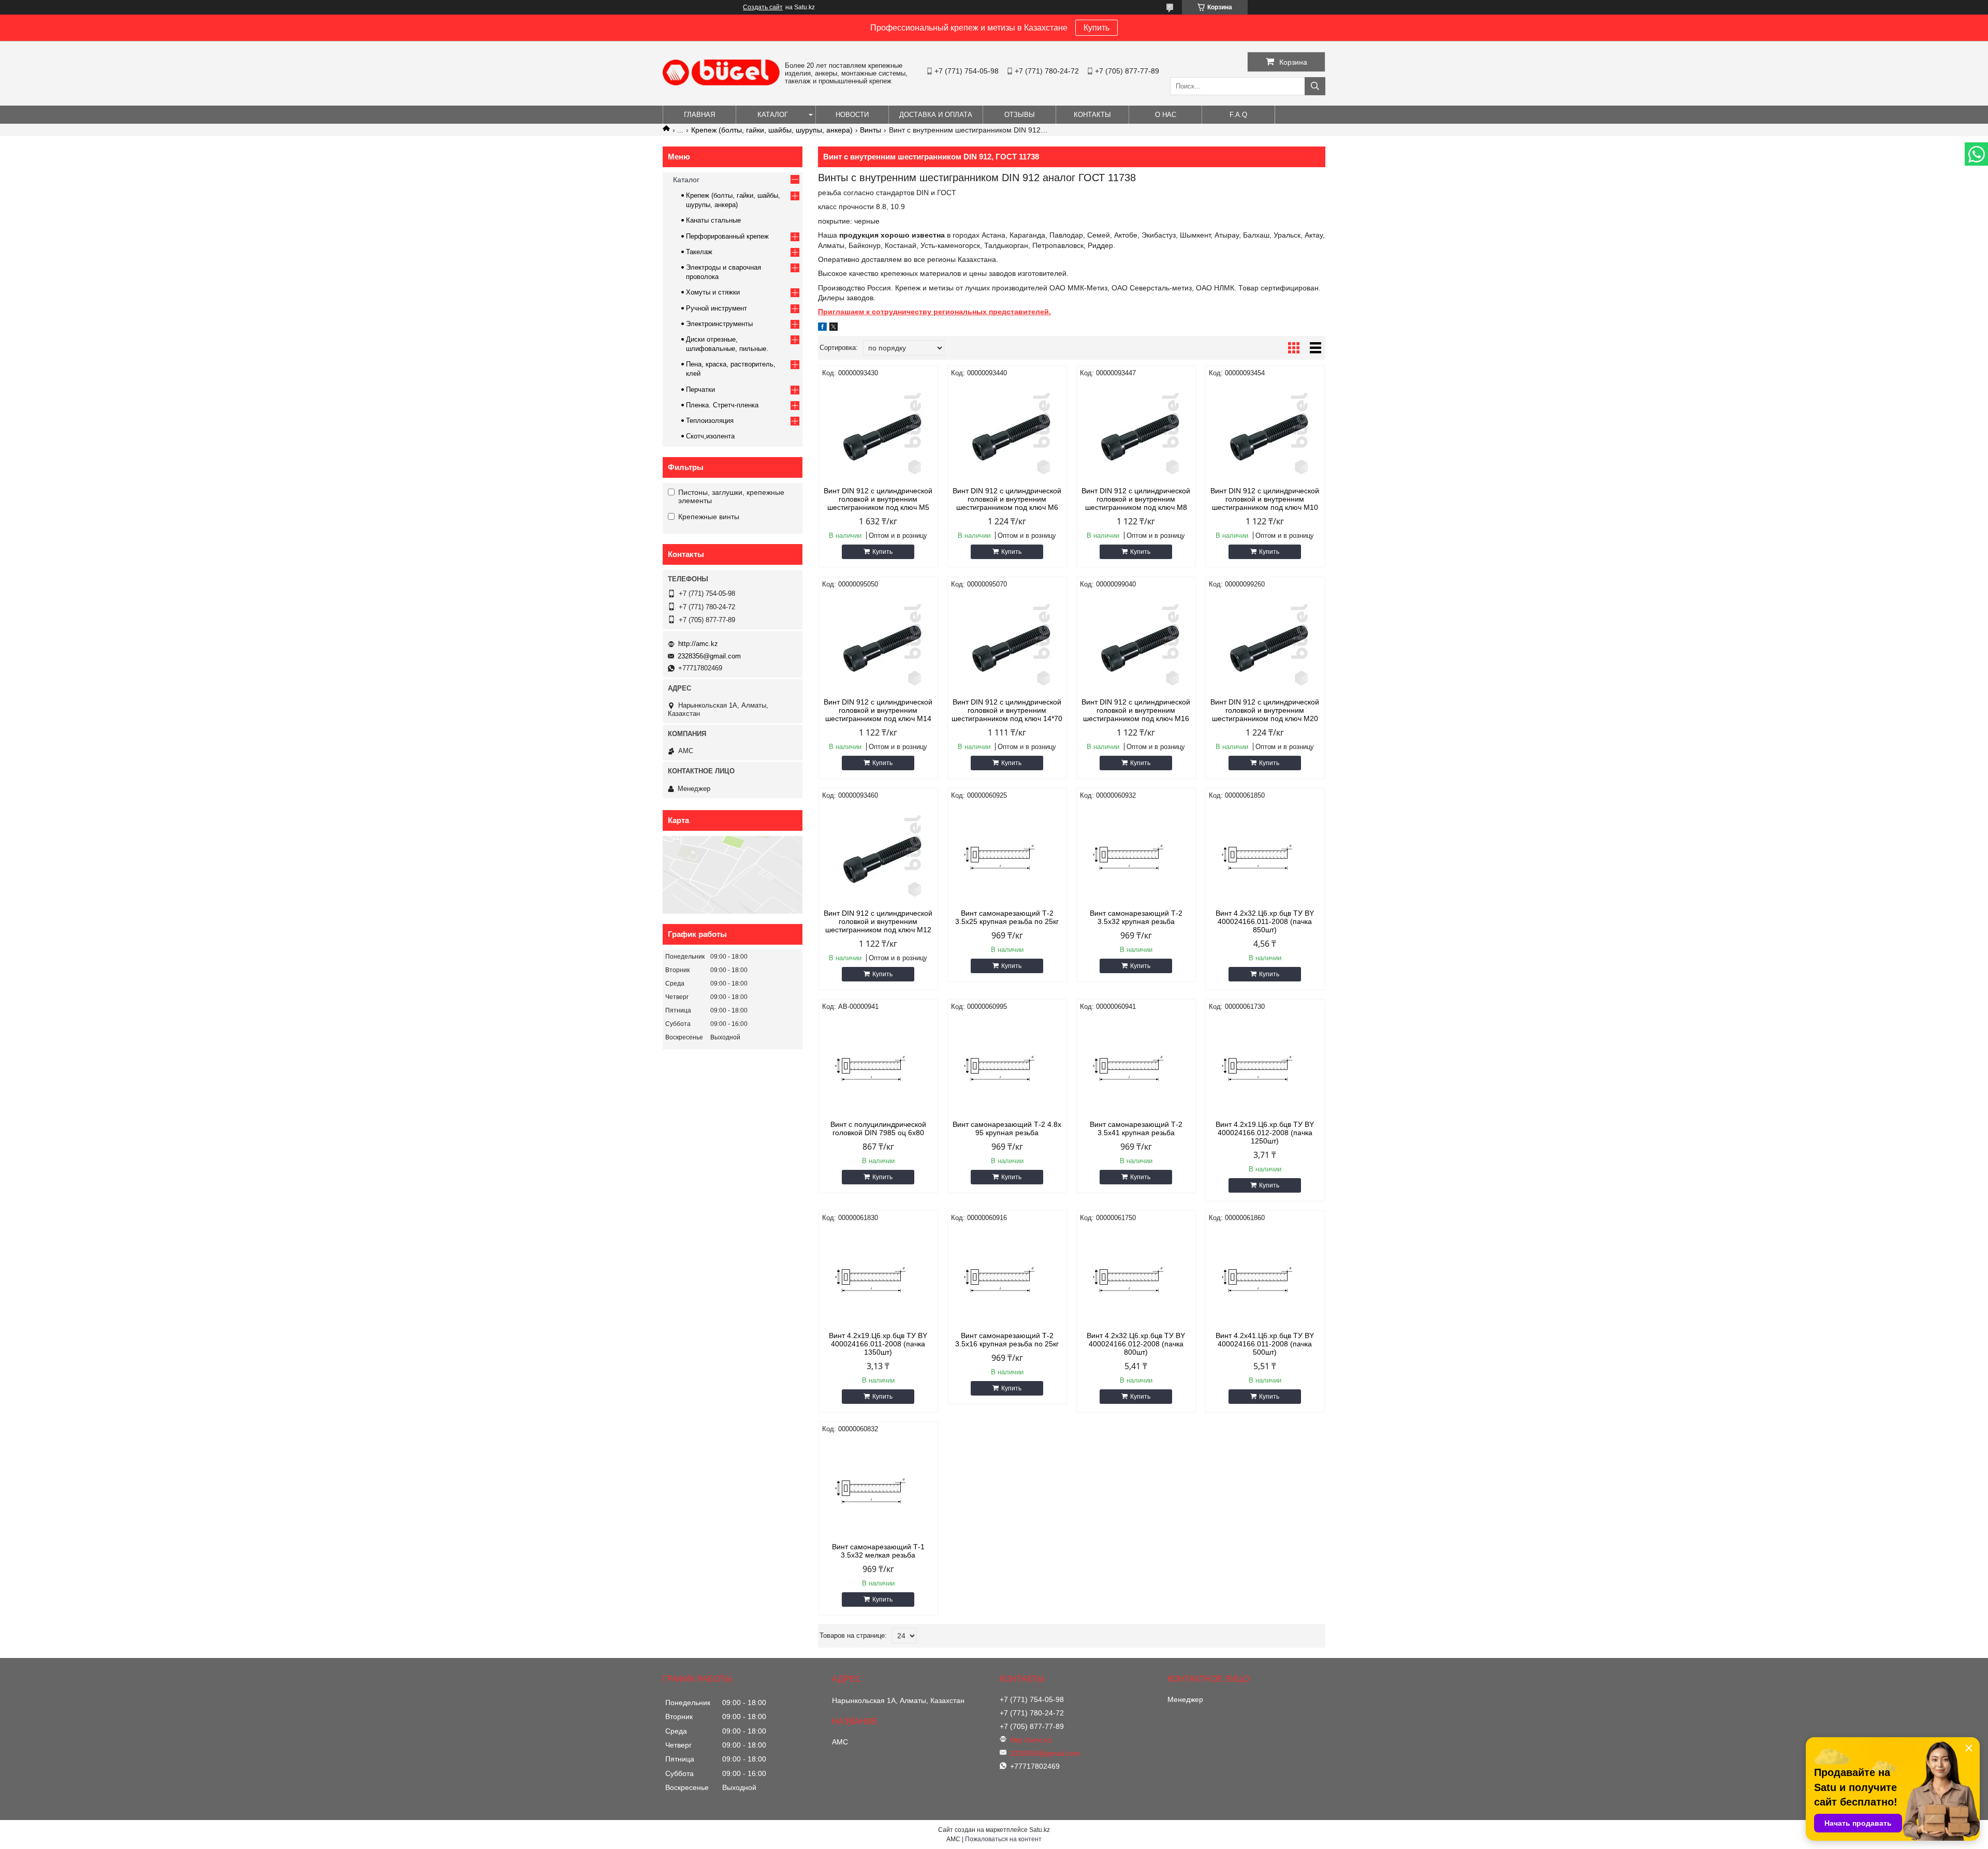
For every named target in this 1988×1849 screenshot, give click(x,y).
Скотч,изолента (710, 436)
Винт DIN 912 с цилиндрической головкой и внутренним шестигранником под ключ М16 (1136, 710)
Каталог (773, 115)
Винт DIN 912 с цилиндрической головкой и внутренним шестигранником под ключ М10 (1265, 499)
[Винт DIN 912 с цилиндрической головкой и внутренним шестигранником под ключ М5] (878, 432)
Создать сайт (763, 7)
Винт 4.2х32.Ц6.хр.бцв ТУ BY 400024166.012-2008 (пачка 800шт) (1136, 1344)
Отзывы (1020, 115)
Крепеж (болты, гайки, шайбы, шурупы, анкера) (772, 130)
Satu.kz (1040, 1830)
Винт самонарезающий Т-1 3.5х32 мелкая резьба (878, 1551)
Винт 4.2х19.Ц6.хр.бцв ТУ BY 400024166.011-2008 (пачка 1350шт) (878, 1344)
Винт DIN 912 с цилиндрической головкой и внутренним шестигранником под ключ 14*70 (1007, 710)
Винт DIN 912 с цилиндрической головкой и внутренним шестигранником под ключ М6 (1007, 499)
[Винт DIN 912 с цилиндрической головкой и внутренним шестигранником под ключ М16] (1136, 643)
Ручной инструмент (717, 308)
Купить (1097, 28)
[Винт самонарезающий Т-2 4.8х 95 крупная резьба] (1007, 1066)
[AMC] (721, 83)
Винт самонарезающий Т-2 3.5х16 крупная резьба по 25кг (1007, 1340)
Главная (699, 115)
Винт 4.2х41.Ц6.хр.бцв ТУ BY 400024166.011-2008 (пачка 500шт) (1265, 1344)
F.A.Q (1238, 115)
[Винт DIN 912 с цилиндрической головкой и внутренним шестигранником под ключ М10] (1265, 432)
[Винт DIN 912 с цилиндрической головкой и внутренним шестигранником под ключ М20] (1265, 643)
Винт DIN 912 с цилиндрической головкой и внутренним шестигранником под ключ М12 (878, 921)
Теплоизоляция (710, 421)
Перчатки (700, 390)
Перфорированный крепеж (727, 236)
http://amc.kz (698, 644)
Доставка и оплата (936, 115)
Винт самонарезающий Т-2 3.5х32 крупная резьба (1136, 917)
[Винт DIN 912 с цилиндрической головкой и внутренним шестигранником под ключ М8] (1136, 432)
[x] (834, 328)
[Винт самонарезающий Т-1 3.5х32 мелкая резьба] (878, 1488)
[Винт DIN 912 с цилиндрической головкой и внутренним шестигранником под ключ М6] (1007, 432)
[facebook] (822, 328)
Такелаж (699, 252)
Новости (852, 115)
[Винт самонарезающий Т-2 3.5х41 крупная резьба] (1136, 1066)
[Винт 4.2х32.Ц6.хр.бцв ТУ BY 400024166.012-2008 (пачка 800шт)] (1136, 1277)
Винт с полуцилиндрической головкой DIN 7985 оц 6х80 (878, 1128)
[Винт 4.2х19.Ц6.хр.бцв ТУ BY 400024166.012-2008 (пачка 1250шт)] (1265, 1066)
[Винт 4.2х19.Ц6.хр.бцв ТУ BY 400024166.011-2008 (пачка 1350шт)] (878, 1277)
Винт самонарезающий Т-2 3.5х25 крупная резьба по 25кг (1007, 917)
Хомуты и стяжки (713, 292)
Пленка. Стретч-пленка (722, 405)
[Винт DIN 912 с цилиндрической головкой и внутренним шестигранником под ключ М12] (878, 855)
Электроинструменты (719, 324)
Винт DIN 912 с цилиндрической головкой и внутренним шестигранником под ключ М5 (878, 499)
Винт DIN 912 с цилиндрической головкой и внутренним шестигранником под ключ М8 (1136, 499)
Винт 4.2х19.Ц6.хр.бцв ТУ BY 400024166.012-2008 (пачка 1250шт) (1265, 1133)
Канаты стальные (713, 220)
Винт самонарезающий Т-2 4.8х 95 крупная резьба (1007, 1128)
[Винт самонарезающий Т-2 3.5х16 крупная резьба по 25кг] (1007, 1277)
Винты (871, 130)
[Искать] (1315, 86)
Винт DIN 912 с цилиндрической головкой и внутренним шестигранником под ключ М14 (878, 710)
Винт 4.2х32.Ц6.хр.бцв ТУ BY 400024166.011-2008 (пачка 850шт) (1265, 921)
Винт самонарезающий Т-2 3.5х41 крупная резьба (1136, 1128)
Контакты (1092, 115)
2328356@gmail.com (709, 656)
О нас (1166, 115)
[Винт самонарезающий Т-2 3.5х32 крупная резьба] (1136, 855)
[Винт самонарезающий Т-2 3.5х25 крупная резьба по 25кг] (1007, 855)
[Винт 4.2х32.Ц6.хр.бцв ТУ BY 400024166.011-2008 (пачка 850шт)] (1265, 855)
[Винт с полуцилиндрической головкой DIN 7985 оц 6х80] (878, 1066)
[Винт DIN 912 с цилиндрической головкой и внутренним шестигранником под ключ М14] (878, 643)
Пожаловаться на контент (1003, 1839)
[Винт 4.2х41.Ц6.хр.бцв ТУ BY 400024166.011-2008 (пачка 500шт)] (1265, 1277)
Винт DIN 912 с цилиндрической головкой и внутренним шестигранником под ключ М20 (1265, 710)
